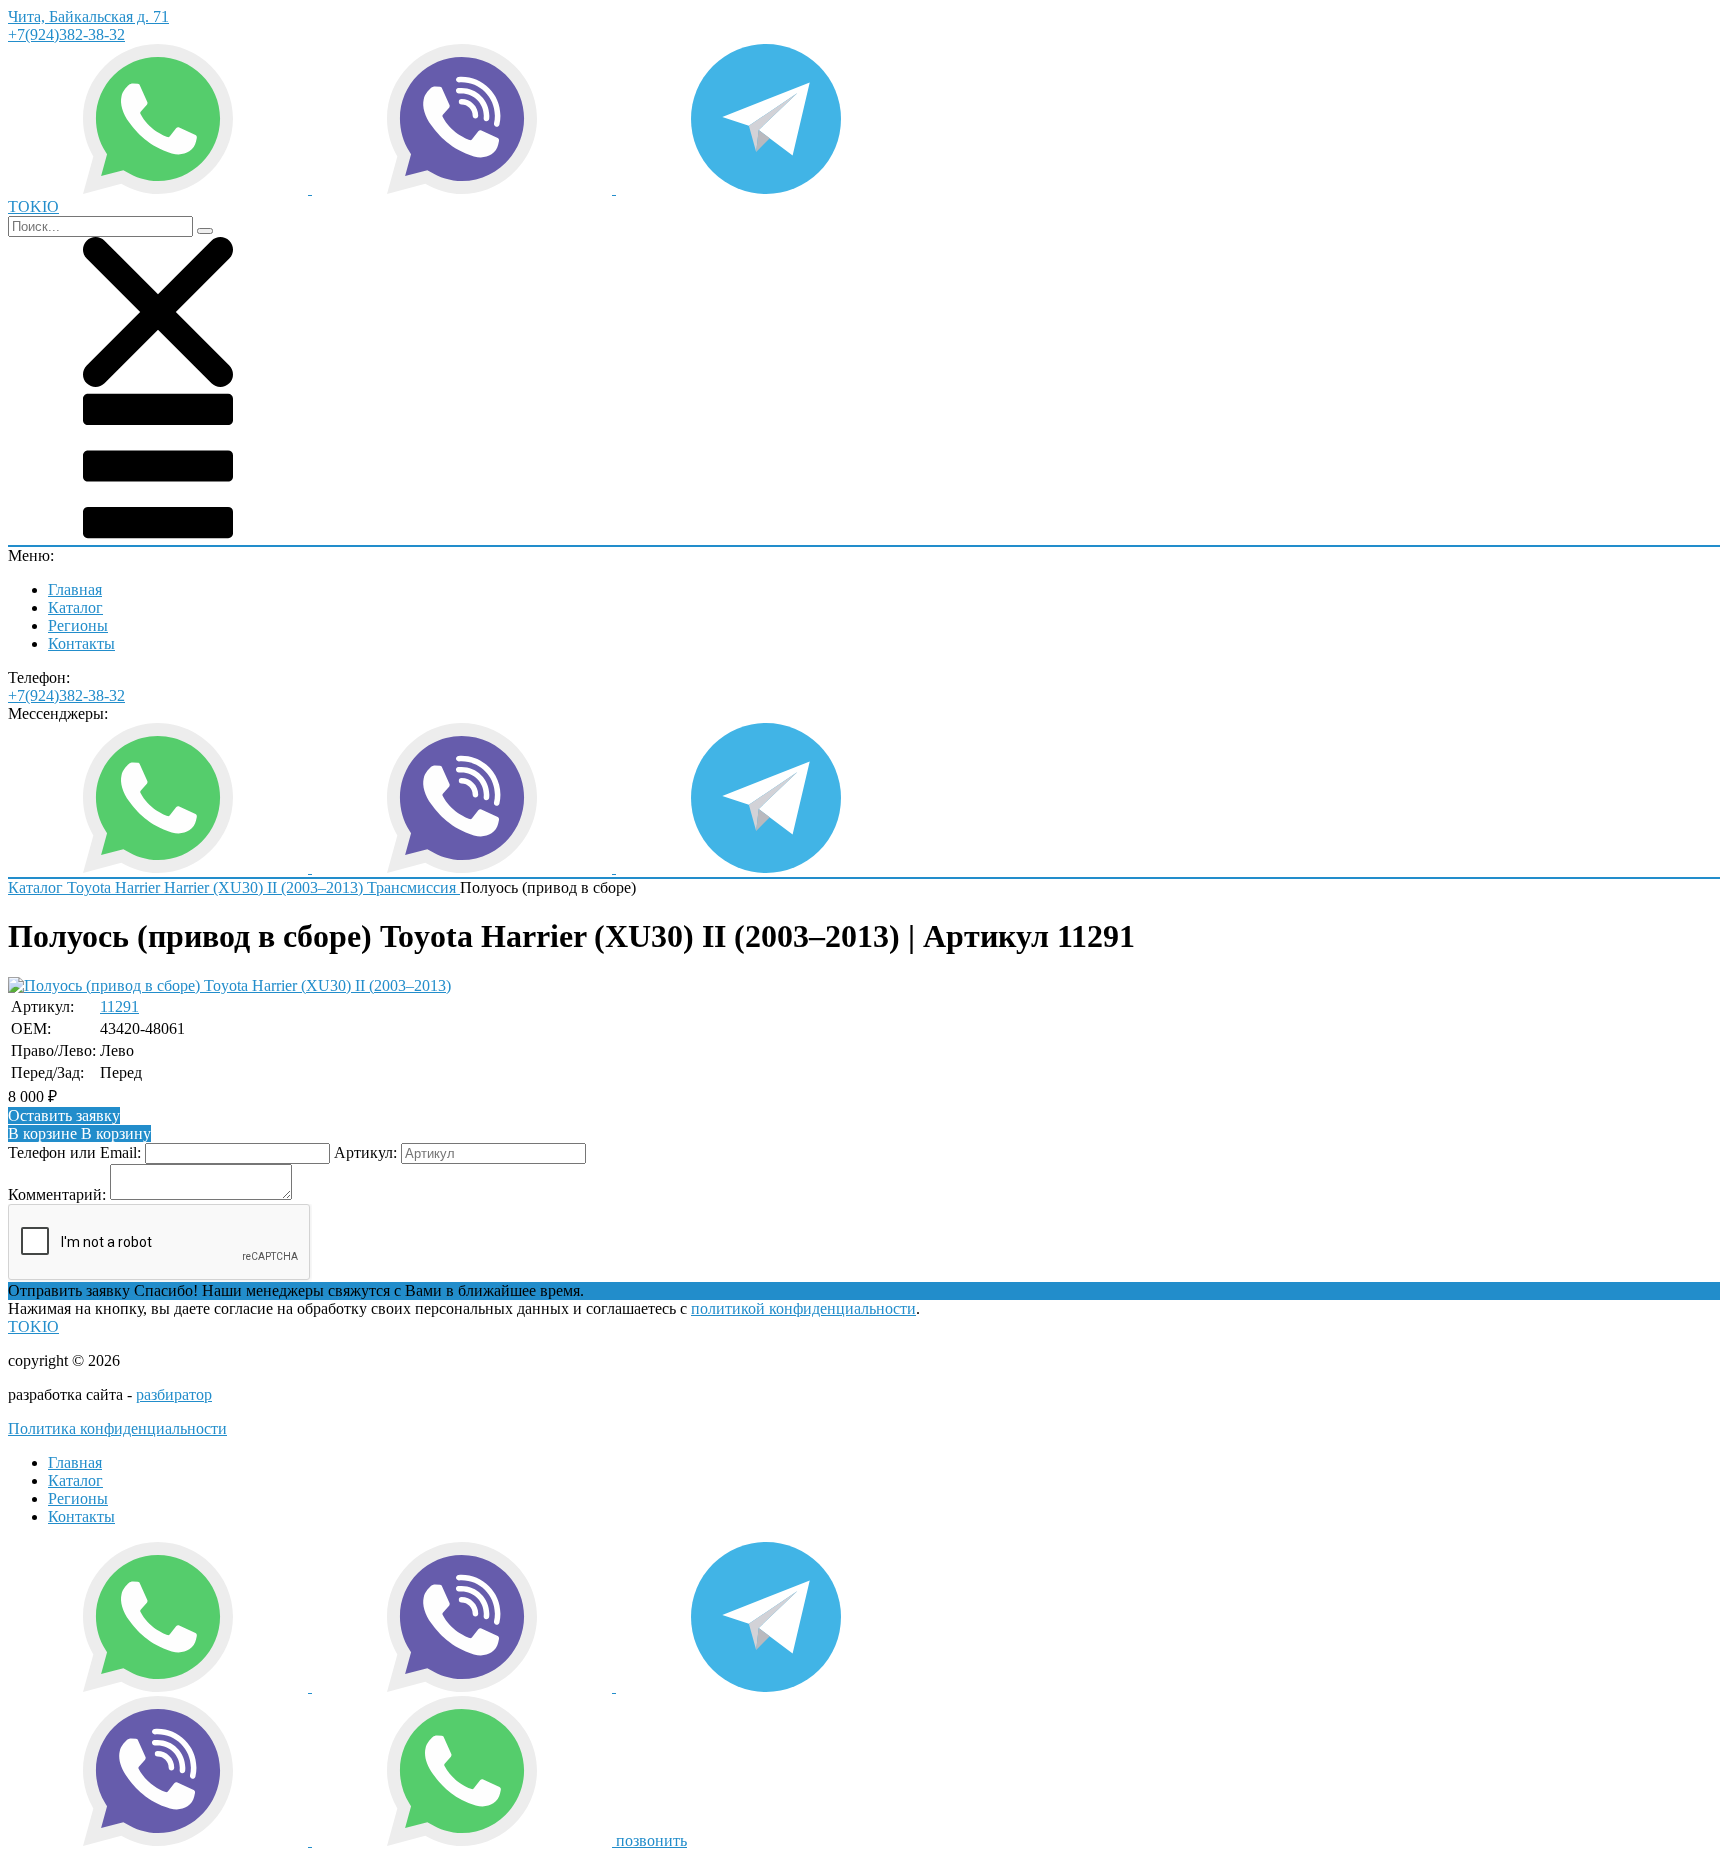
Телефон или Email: (74, 1152)
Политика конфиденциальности (117, 1428)
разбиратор (174, 1394)
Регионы (78, 625)
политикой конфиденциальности (803, 1308)
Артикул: (365, 1152)
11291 (119, 1006)
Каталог (75, 607)
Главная (75, 589)
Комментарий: (57, 1194)
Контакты (81, 643)
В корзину (79, 1133)
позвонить (651, 1840)
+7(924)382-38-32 (66, 34)
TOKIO (33, 1326)
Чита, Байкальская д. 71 (88, 16)
